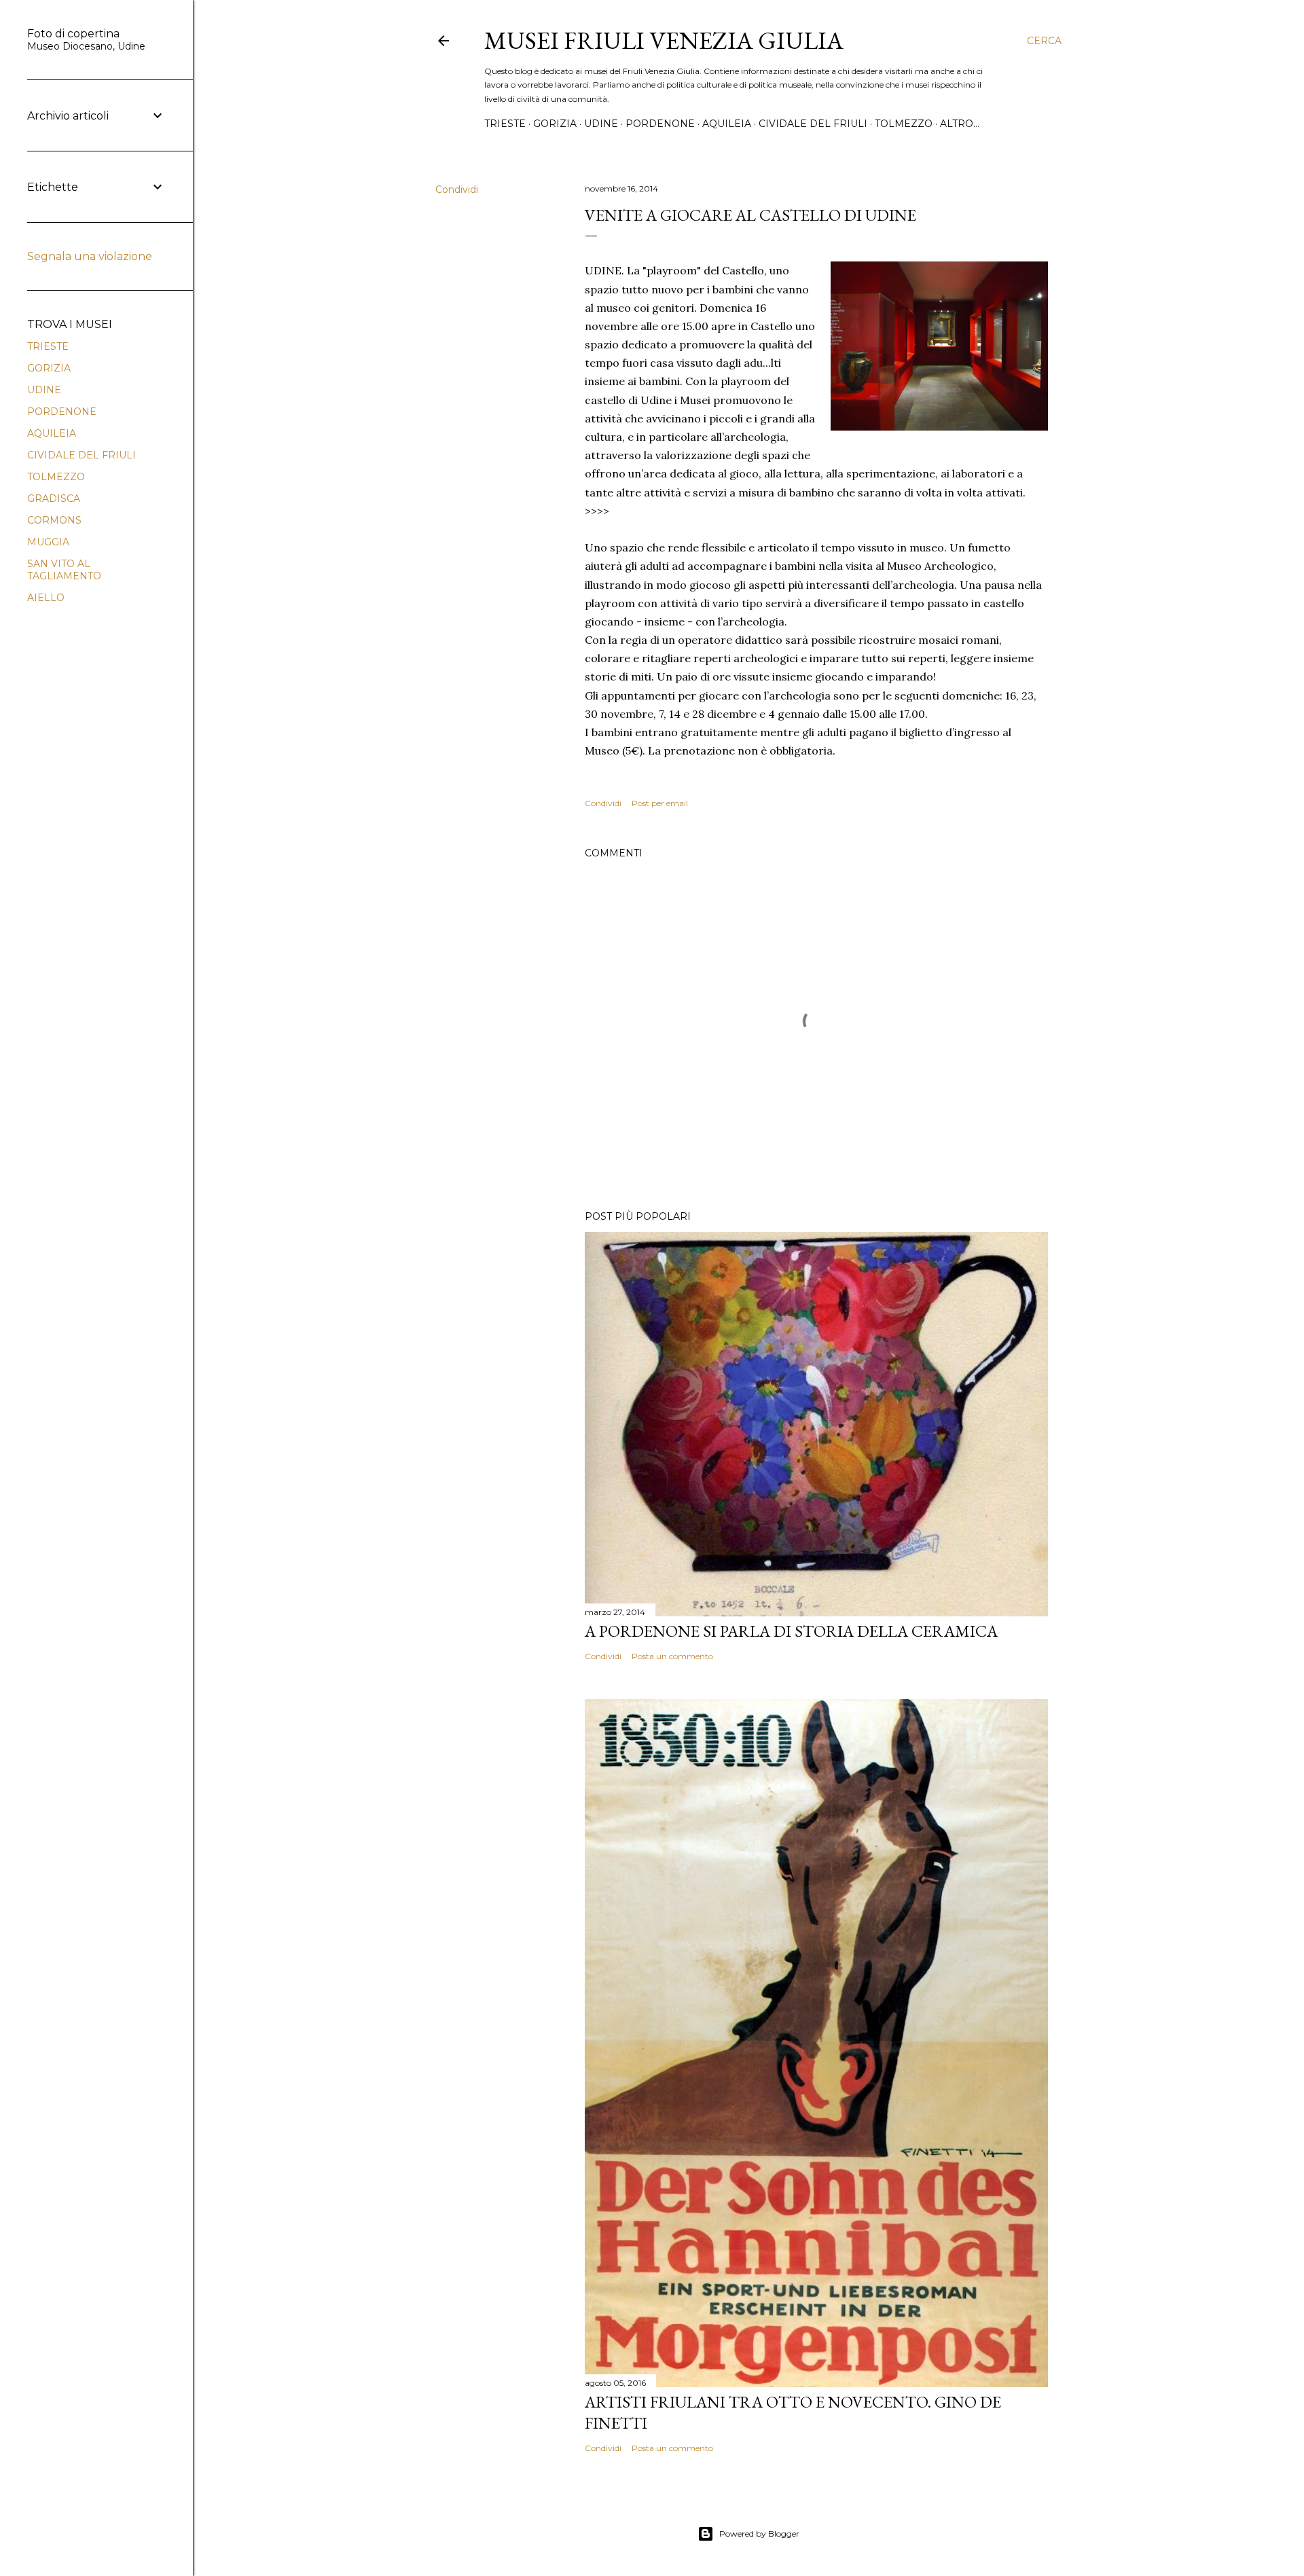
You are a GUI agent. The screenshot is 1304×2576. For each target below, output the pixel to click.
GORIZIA (555, 124)
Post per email (660, 803)
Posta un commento (672, 1656)
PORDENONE (660, 124)
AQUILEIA (727, 124)
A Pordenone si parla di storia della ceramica (791, 1631)
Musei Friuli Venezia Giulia (664, 40)
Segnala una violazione (90, 256)
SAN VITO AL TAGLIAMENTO (64, 570)
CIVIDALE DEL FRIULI (813, 124)
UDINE (601, 124)
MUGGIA (48, 542)
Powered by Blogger (759, 2534)
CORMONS (54, 520)
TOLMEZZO (904, 124)
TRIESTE (505, 124)
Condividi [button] (457, 189)
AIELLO (46, 598)
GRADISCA (54, 498)
